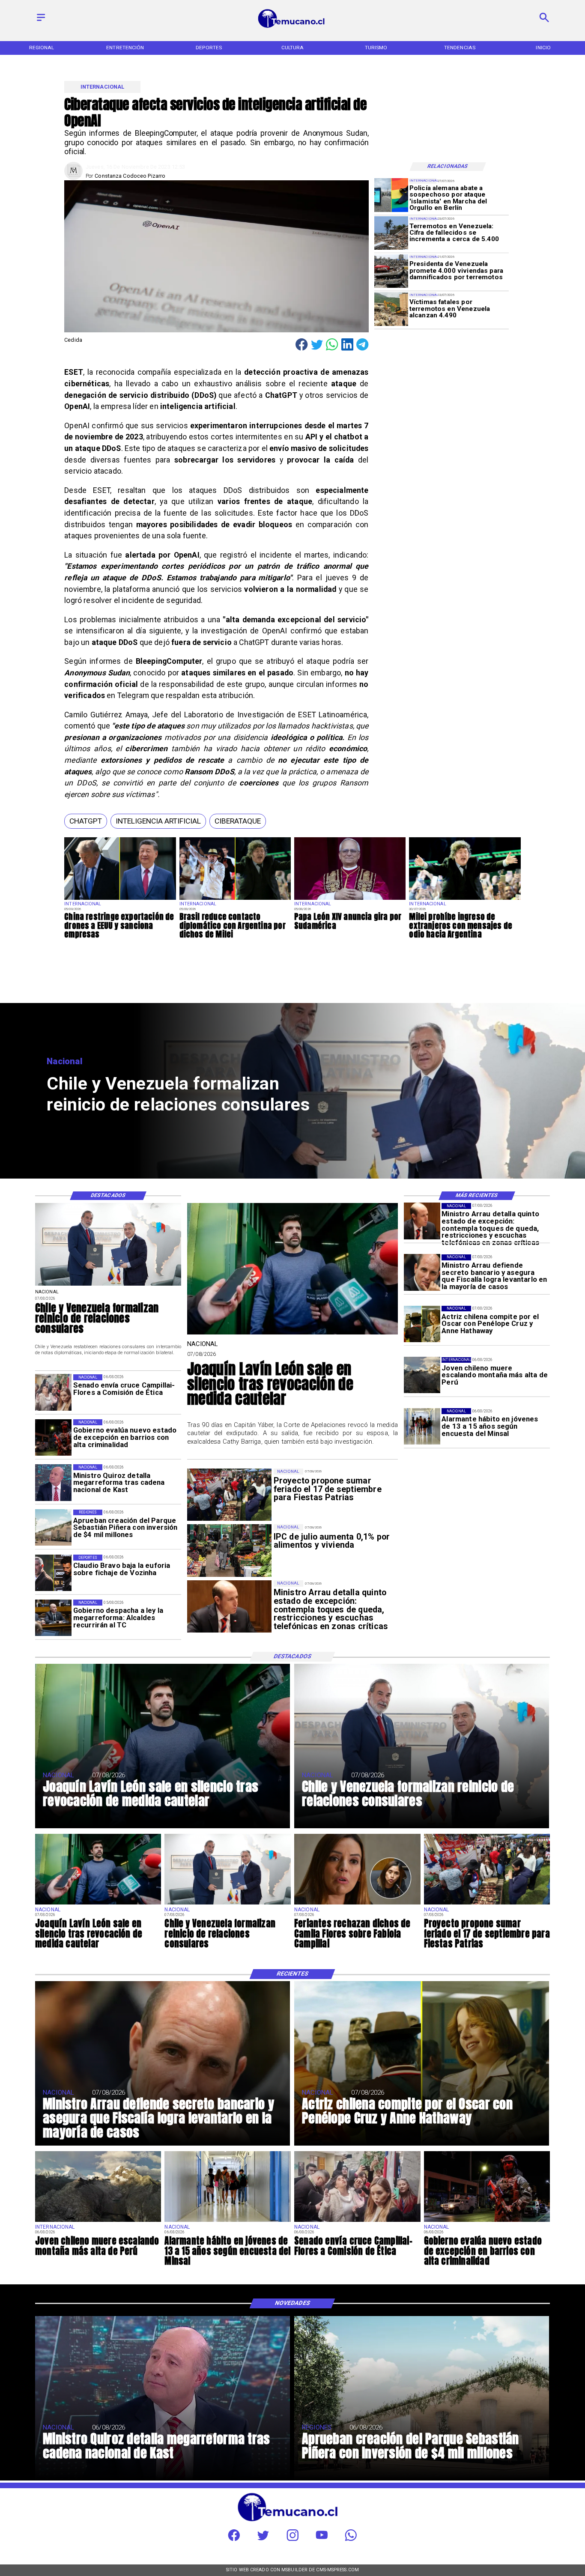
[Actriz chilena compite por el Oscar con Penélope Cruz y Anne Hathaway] (422, 1324)
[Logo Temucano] (292, 27)
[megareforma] (53, 1618)
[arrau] (422, 1273)
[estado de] (422, 1221)
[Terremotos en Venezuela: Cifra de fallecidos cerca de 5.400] (391, 233)
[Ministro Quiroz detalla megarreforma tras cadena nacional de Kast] (53, 1482)
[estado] (53, 1437)
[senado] (53, 1392)
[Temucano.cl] (41, 22)
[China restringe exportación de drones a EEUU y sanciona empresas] (120, 900)
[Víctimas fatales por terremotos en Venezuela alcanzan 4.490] (391, 309)
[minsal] (422, 1426)
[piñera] (53, 1528)
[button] (86, 821)
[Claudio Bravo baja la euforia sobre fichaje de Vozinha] (53, 1573)
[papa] (350, 900)
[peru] (422, 1375)
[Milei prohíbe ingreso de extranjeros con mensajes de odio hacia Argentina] (465, 900)
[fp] (487, 1904)
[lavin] (292, 1334)
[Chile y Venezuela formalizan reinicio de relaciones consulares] (108, 1285)
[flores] (357, 1904)
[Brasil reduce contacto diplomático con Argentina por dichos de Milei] (235, 900)
